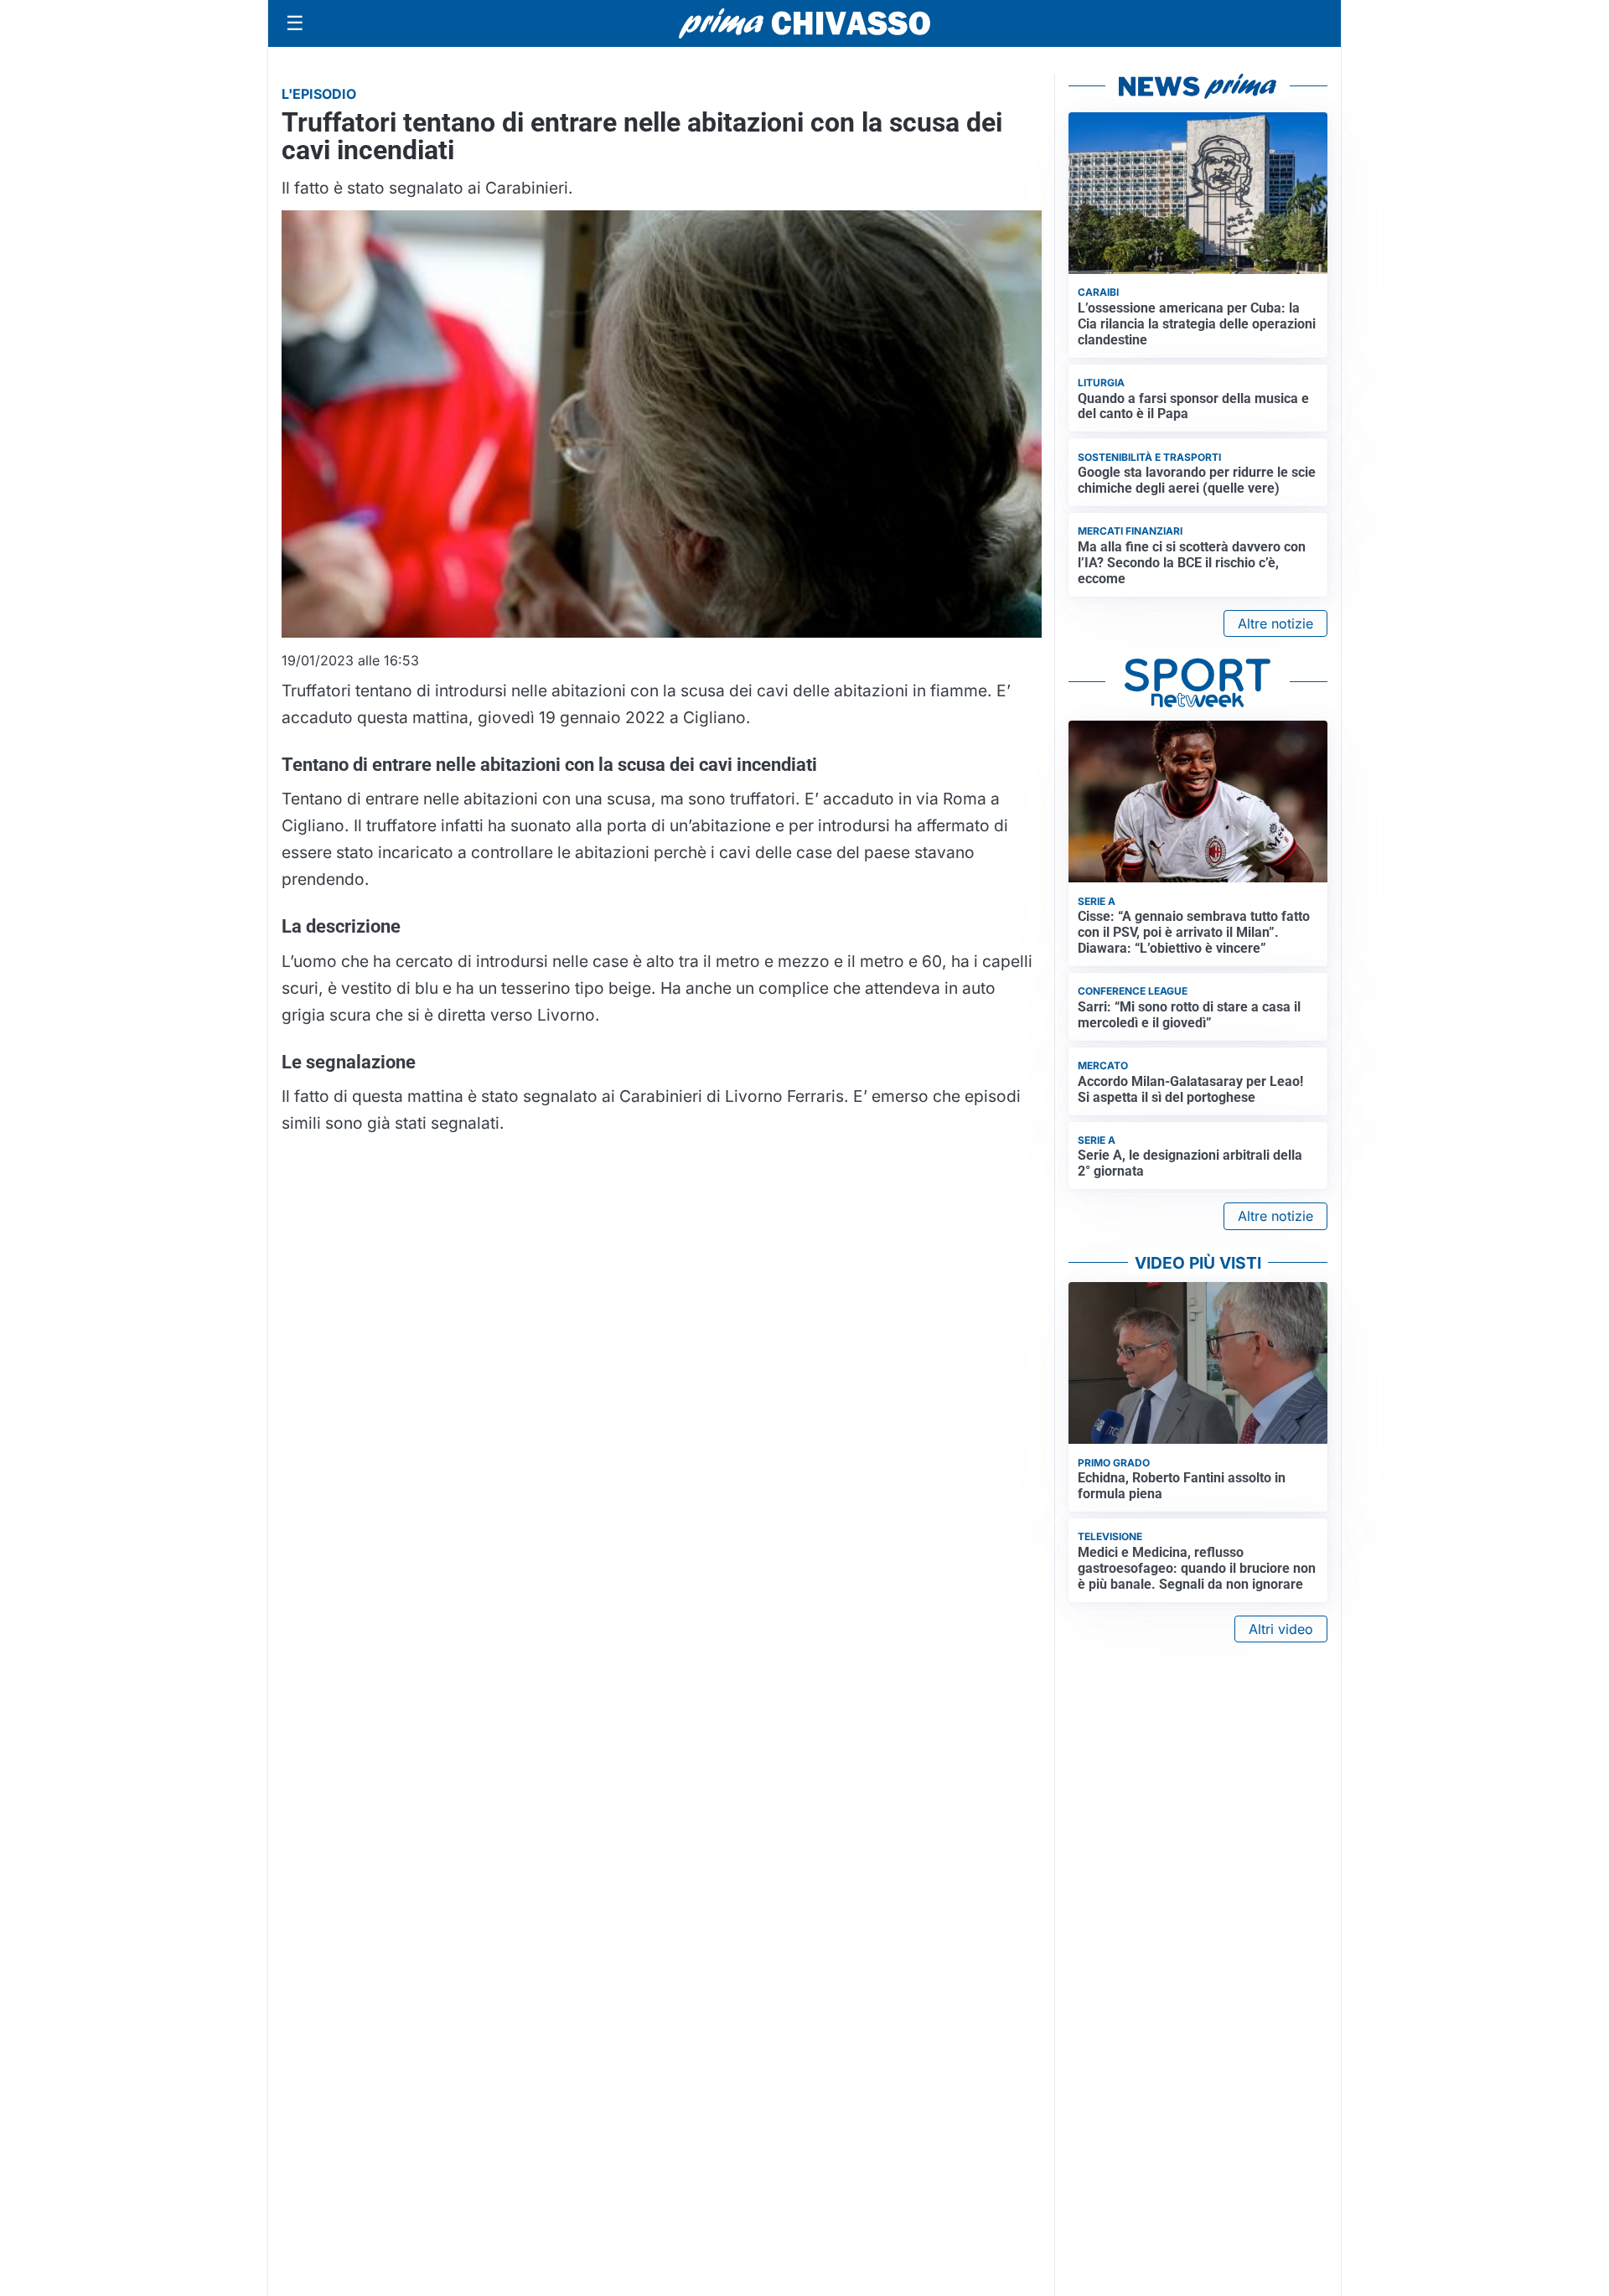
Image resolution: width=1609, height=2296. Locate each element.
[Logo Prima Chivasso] (804, 23)
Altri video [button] (1281, 1629)
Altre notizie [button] (1275, 623)
